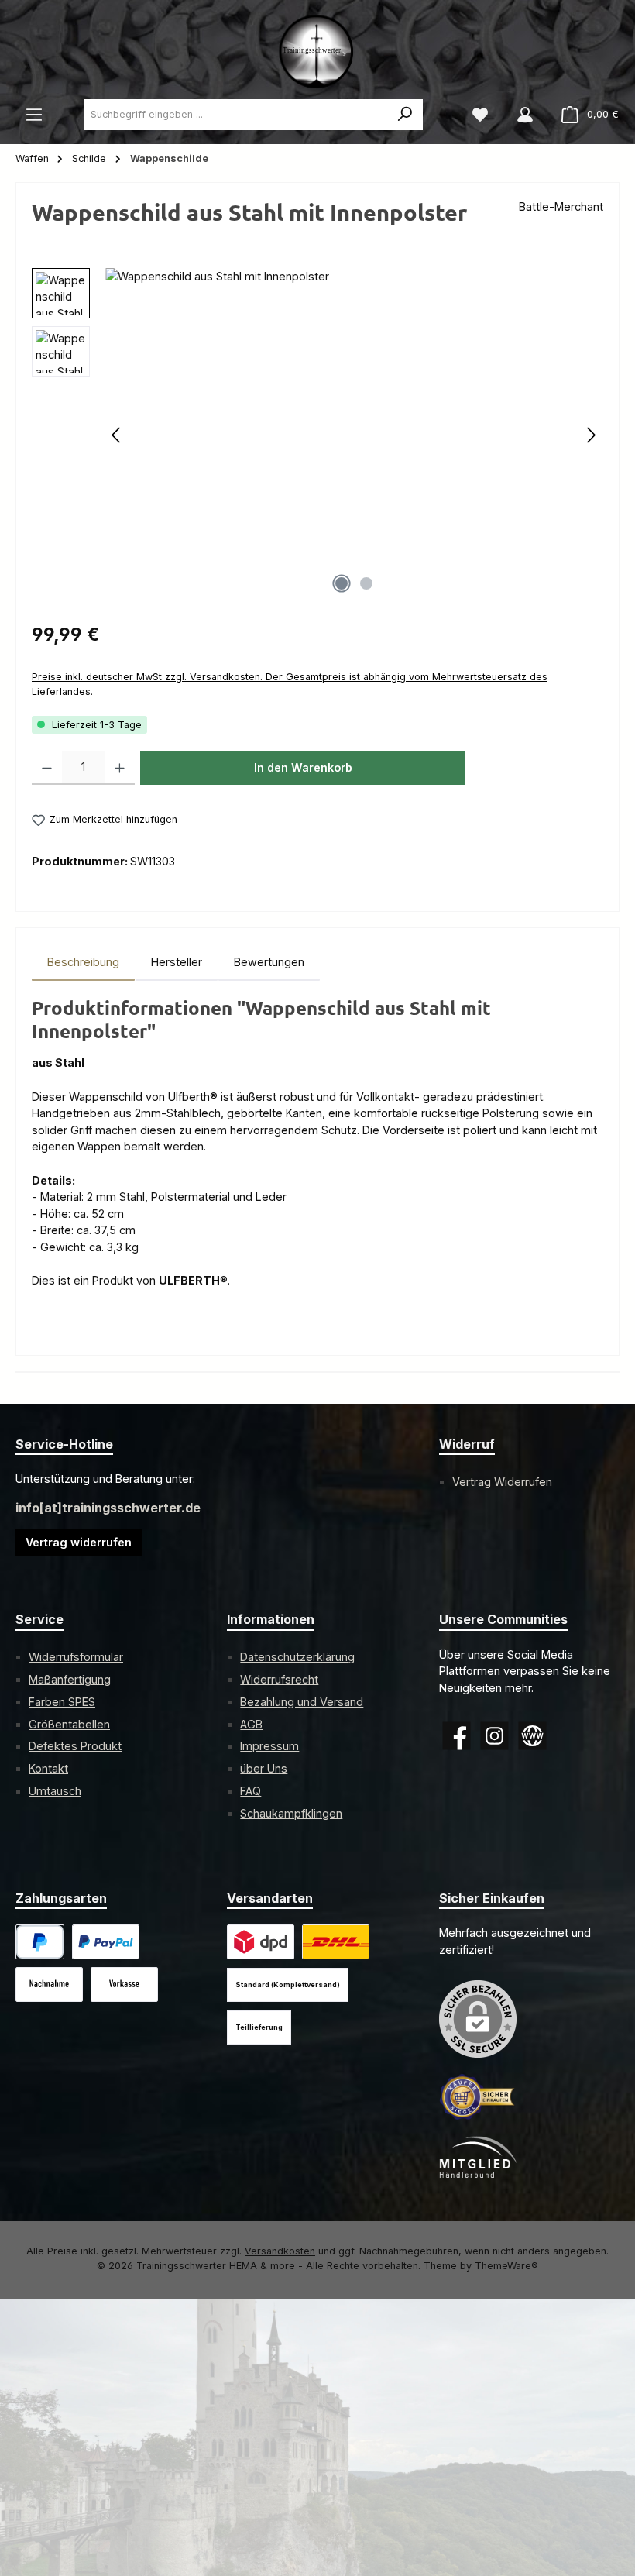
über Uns (264, 1768)
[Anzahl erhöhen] (120, 768)
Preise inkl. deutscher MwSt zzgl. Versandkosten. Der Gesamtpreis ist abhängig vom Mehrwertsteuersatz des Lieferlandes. (290, 684)
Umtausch (55, 1791)
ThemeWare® (506, 2266)
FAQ (251, 1791)
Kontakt (48, 1768)
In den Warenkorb (303, 767)
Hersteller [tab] (177, 962)
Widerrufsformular (76, 1657)
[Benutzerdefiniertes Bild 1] (106, 1942)
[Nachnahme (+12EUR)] (49, 1984)
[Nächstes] (591, 435)
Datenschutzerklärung (297, 1657)
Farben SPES (62, 1702)
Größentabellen (69, 1724)
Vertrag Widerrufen (502, 1482)
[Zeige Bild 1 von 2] (342, 583)
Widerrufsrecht (279, 1679)
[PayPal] (40, 1942)
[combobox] (236, 115)
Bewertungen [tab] (269, 962)
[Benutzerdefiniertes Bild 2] (336, 1942)
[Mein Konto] (525, 115)
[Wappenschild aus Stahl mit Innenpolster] (354, 435)
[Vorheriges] (117, 435)
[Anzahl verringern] (47, 768)
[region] (317, 435)
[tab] (83, 962)
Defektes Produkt (75, 1746)
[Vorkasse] (124, 1984)
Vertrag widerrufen (79, 1542)
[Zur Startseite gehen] (317, 50)
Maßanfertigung (70, 1679)
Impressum (269, 1746)
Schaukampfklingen (291, 1813)
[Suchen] (405, 115)
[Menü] (34, 115)
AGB (251, 1724)
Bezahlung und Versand (302, 1702)
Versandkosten (280, 2251)
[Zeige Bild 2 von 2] (366, 583)
